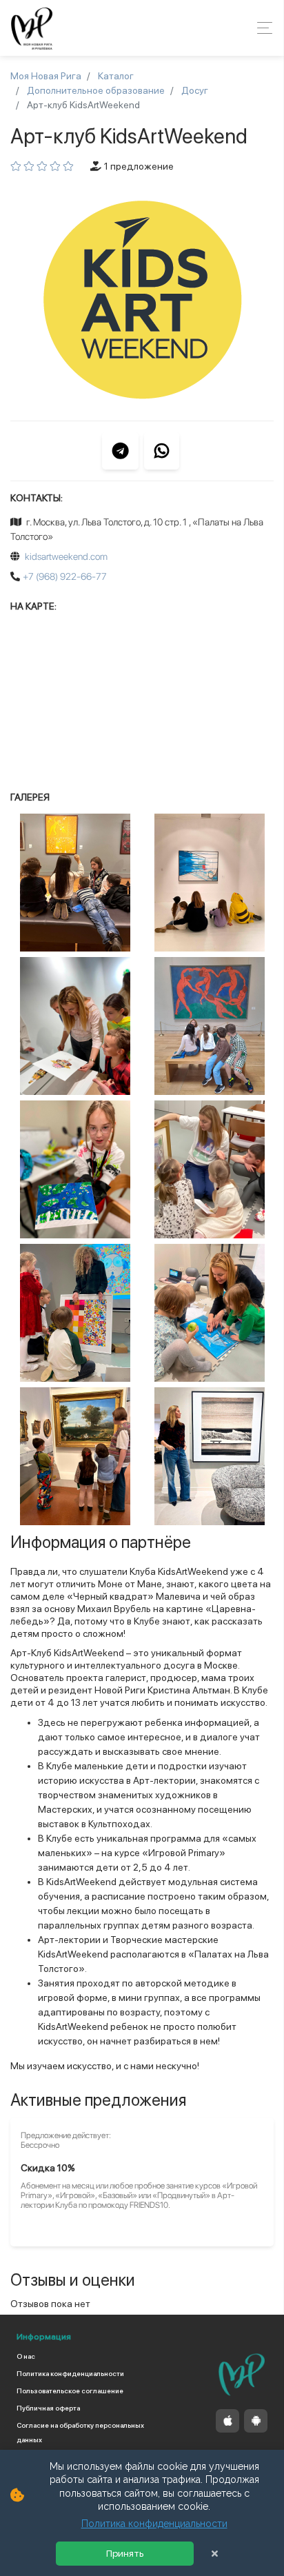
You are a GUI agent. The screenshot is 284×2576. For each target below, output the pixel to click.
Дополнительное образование (96, 90)
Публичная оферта (48, 2408)
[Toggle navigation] (261, 28)
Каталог (116, 76)
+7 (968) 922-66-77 (65, 576)
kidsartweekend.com (66, 556)
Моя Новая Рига (46, 76)
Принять (125, 2554)
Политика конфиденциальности (70, 2373)
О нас (26, 2356)
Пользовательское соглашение (70, 2391)
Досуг (195, 90)
